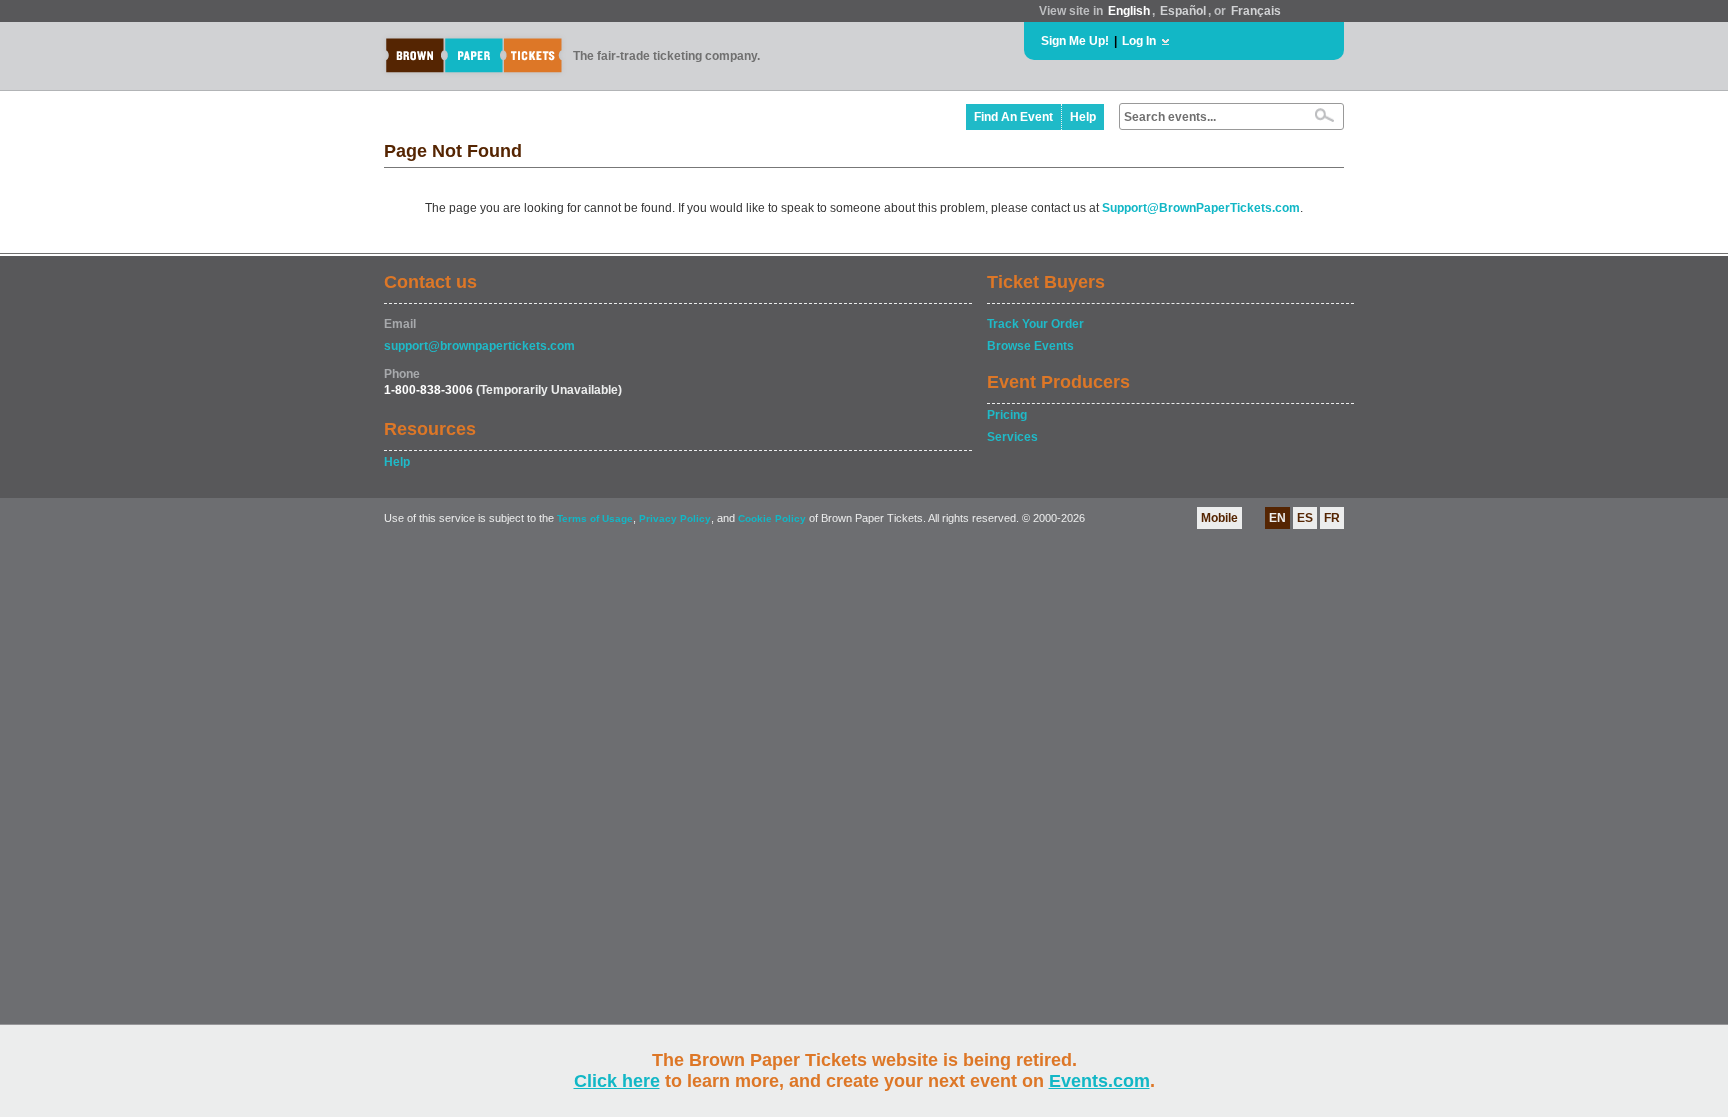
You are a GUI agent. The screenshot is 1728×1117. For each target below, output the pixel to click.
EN (1277, 518)
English (1129, 11)
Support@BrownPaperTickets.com (1201, 208)
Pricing (1007, 415)
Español (1183, 11)
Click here (617, 1081)
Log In (1139, 41)
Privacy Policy (675, 518)
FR (1332, 518)
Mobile (1219, 518)
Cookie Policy (772, 518)
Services (1012, 437)
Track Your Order (1035, 324)
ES (1305, 518)
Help (1083, 117)
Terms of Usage (595, 518)
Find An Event (1013, 117)
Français (1256, 11)
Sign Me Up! (1075, 41)
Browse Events (1030, 346)
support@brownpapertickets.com (479, 346)
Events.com (1099, 1081)
